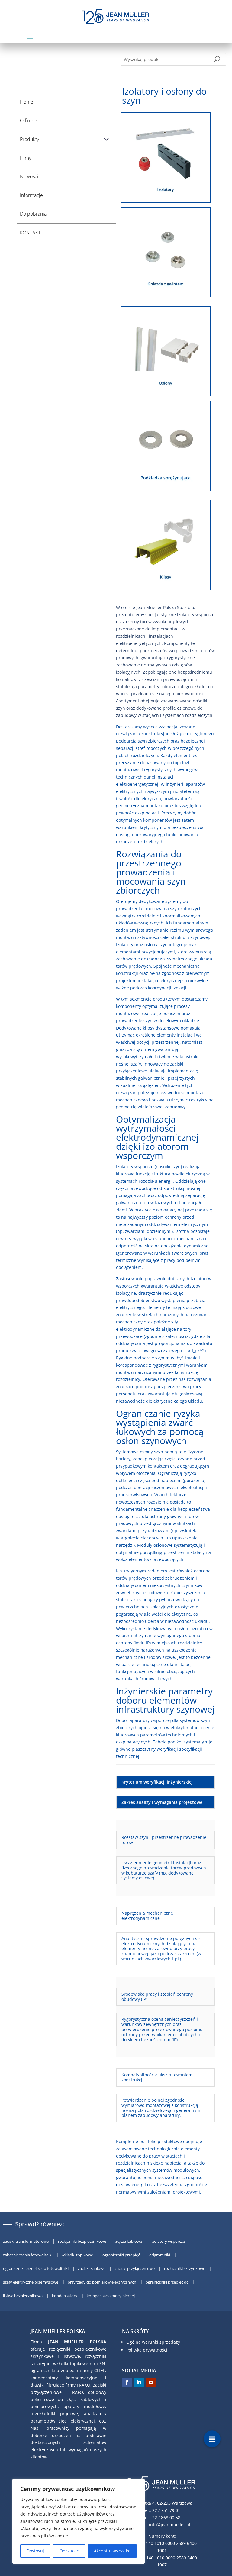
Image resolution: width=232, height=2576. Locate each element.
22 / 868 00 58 (166, 2518)
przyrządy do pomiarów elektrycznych (102, 2282)
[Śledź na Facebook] (127, 2382)
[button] (212, 2439)
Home (27, 102)
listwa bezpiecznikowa (23, 2296)
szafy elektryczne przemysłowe (31, 2282)
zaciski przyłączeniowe (135, 2268)
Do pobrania (33, 214)
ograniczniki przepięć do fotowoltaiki (36, 2268)
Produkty (29, 139)
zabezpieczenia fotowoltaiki (28, 2255)
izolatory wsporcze (169, 2241)
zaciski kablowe (92, 2268)
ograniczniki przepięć (122, 2255)
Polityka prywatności (147, 2350)
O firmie (29, 121)
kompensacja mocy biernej (111, 2296)
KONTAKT (30, 233)
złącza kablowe (129, 2241)
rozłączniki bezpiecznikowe (82, 2241)
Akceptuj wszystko (112, 2551)
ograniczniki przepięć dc (167, 2282)
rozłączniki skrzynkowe (185, 2268)
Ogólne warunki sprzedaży (153, 2342)
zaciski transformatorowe (26, 2241)
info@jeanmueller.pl (170, 2524)
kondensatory (65, 2296)
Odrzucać (69, 2551)
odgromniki (160, 2255)
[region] (79, 2521)
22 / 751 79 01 (166, 2510)
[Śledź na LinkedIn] (139, 2382)
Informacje (31, 195)
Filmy (26, 158)
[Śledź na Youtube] (151, 2382)
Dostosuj (35, 2551)
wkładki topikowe (78, 2255)
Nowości (29, 176)
